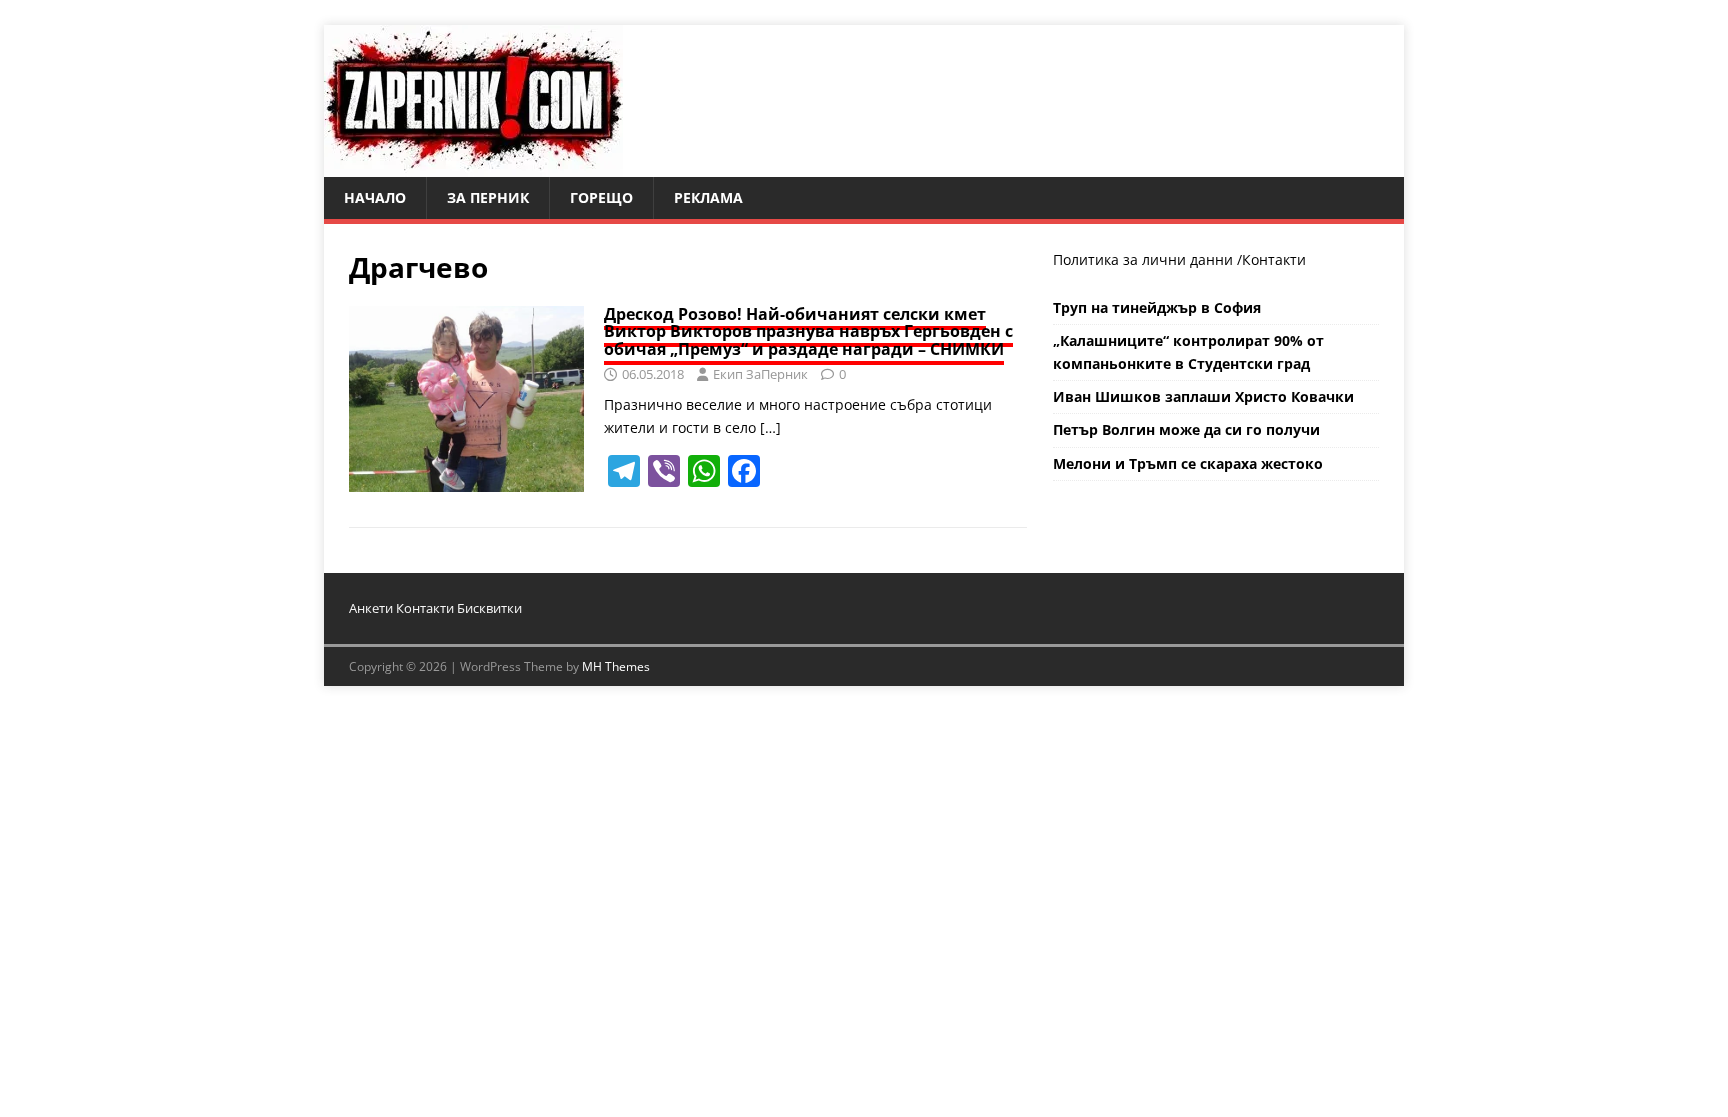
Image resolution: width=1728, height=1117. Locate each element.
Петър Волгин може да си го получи (1186, 429)
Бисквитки (489, 608)
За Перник (488, 197)
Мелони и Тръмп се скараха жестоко (1188, 463)
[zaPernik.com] (473, 165)
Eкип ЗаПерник (760, 374)
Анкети (371, 608)
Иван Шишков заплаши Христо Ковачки (1203, 396)
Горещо (601, 197)
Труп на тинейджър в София (1157, 307)
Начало (375, 197)
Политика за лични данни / (1147, 259)
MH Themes (616, 666)
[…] (770, 427)
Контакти (1274, 259)
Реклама (708, 197)
